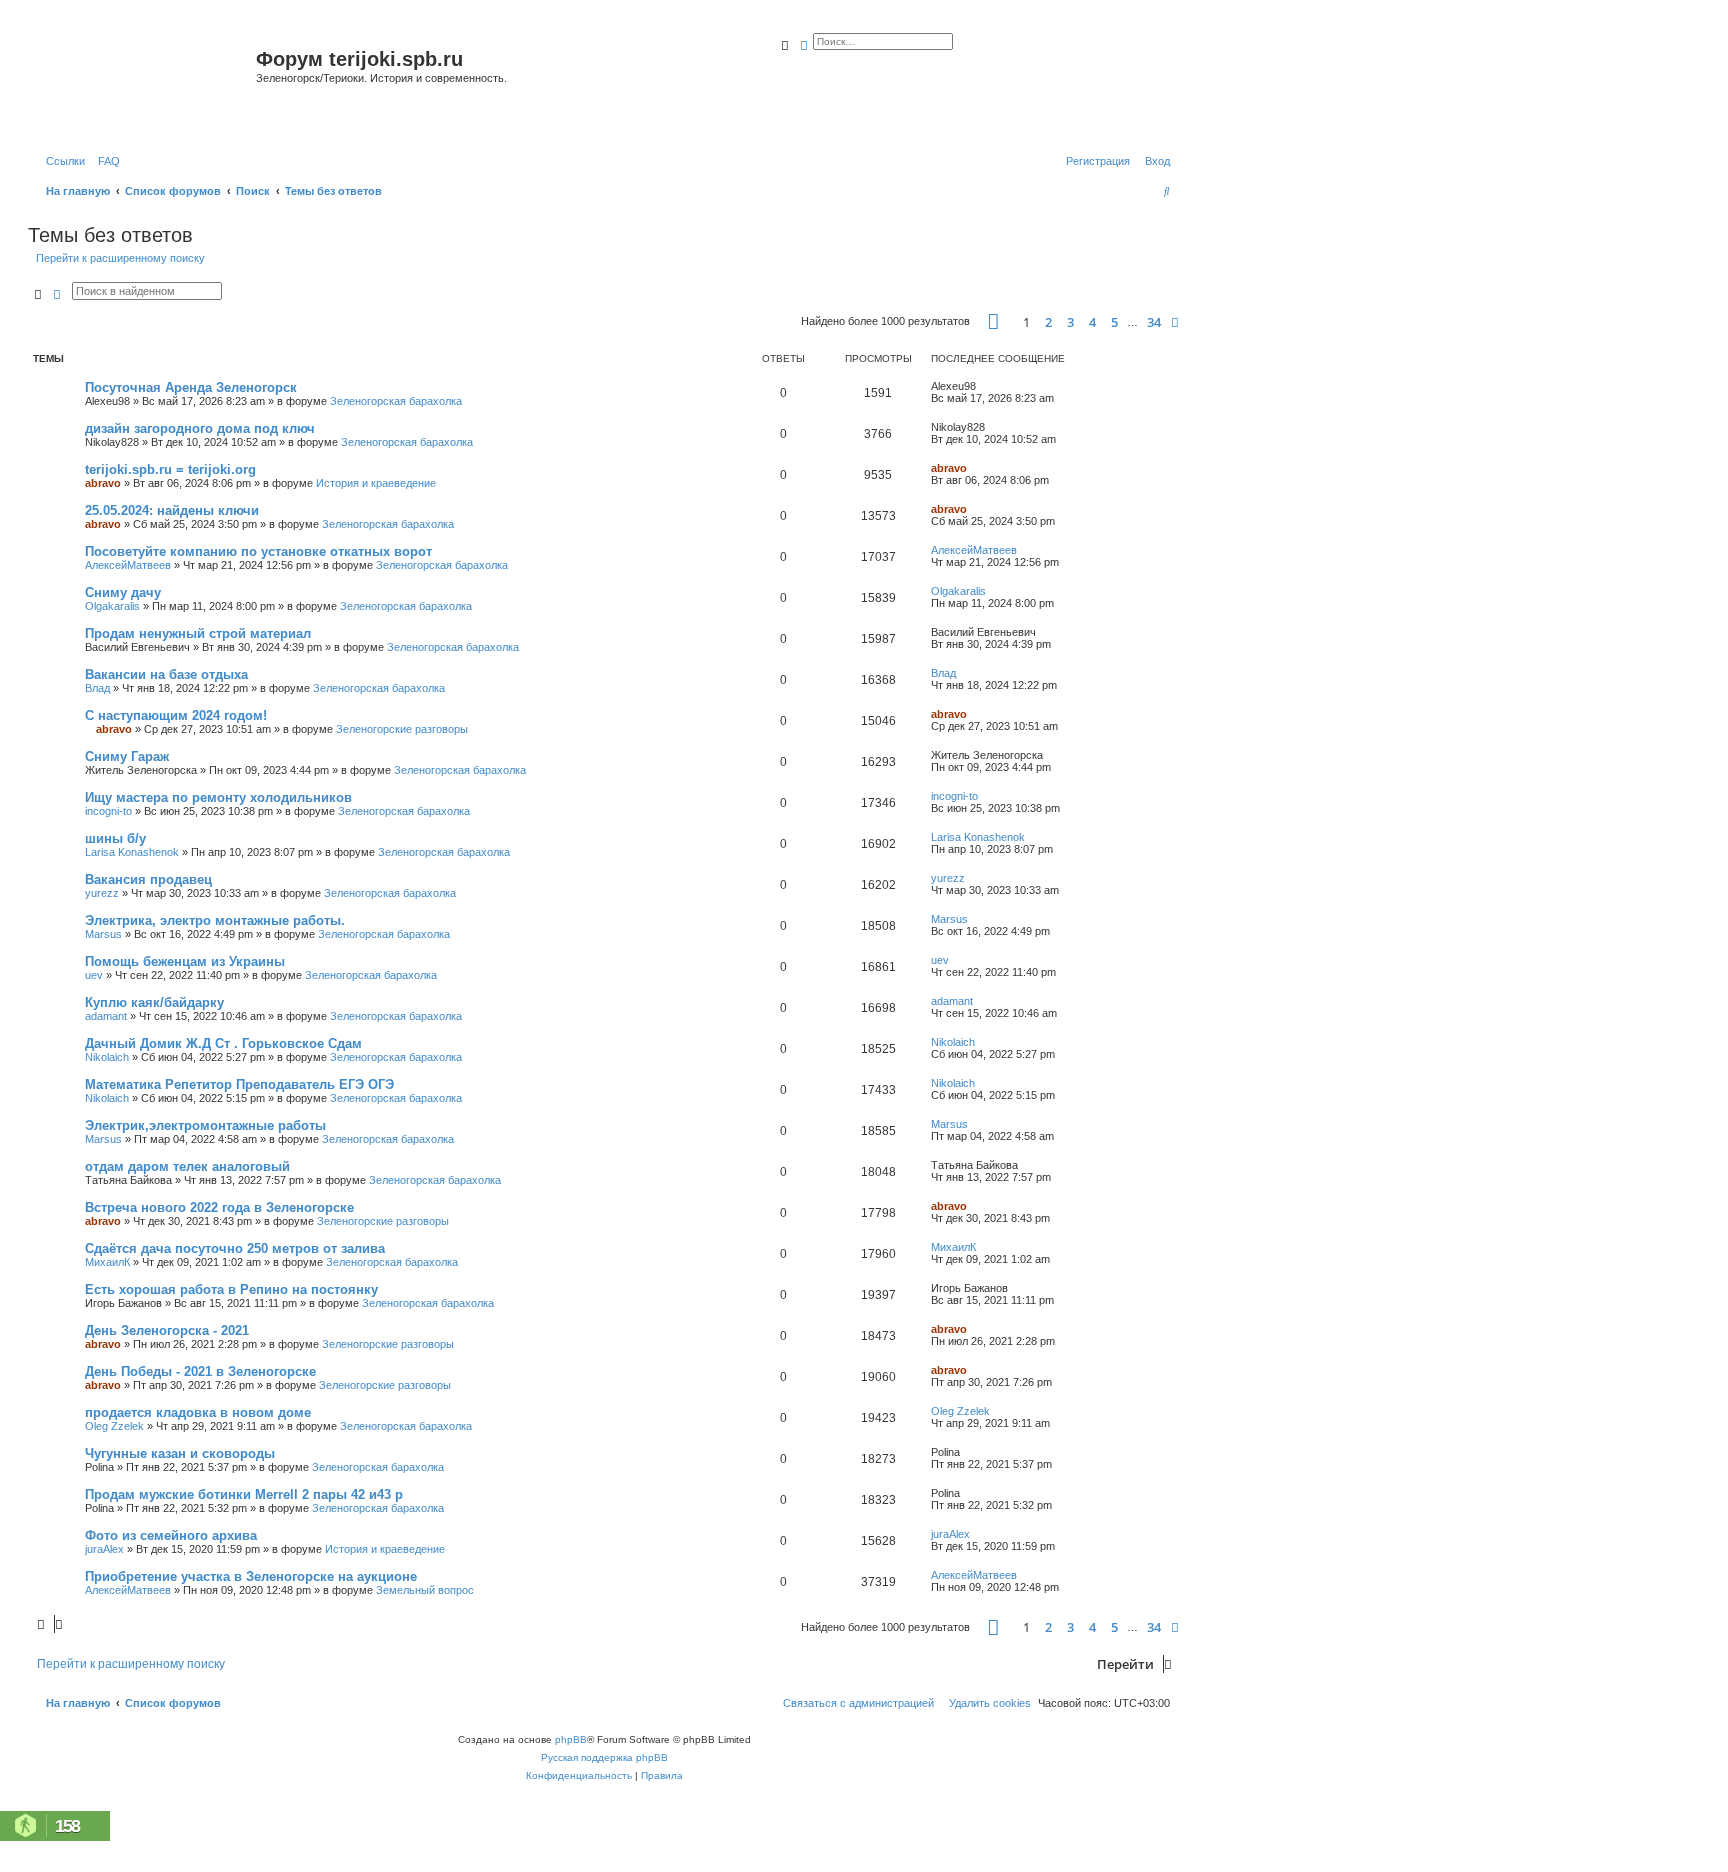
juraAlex (104, 1549)
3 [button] (1070, 322)
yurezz (102, 893)
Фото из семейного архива (171, 1535)
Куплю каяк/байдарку (154, 1002)
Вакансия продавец (148, 879)
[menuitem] (105, 161)
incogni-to (108, 811)
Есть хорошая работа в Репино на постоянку (231, 1289)
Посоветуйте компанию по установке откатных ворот (258, 551)
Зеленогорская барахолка (396, 401)
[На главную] (144, 83)
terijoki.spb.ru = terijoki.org (170, 469)
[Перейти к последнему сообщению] (983, 386)
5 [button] (1114, 322)
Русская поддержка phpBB (604, 1757)
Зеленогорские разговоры (402, 729)
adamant (106, 1016)
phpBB (571, 1739)
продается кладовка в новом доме (198, 1412)
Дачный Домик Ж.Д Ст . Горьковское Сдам (223, 1043)
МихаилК (107, 1262)
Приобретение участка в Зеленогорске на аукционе (251, 1576)
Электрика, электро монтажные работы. (215, 920)
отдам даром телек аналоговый (187, 1166)
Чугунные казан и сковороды (180, 1453)
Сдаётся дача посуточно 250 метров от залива (235, 1248)
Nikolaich (107, 1057)
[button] (993, 321)
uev (94, 975)
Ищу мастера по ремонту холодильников (218, 797)
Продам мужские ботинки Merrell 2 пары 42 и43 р (244, 1494)
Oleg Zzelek (114, 1426)
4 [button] (1092, 322)
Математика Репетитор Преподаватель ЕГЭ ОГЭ (239, 1084)
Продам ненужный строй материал (198, 633)
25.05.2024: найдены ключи (172, 510)
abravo (103, 483)
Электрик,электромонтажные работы (205, 1125)
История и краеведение (376, 483)
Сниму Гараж (127, 756)
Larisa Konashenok (132, 852)
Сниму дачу (123, 592)
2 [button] (1048, 322)
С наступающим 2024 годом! (176, 715)
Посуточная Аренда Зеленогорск (191, 387)
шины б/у (115, 838)
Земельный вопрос (425, 1590)
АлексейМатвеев (128, 565)
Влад (97, 688)
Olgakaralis (112, 606)
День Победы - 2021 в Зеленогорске (200, 1371)
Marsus (103, 934)
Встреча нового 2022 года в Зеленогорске (219, 1207)
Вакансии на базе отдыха (166, 674)
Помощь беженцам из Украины (185, 961)
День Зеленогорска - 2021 (167, 1330)
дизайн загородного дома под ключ (200, 428)
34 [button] (1154, 322)
